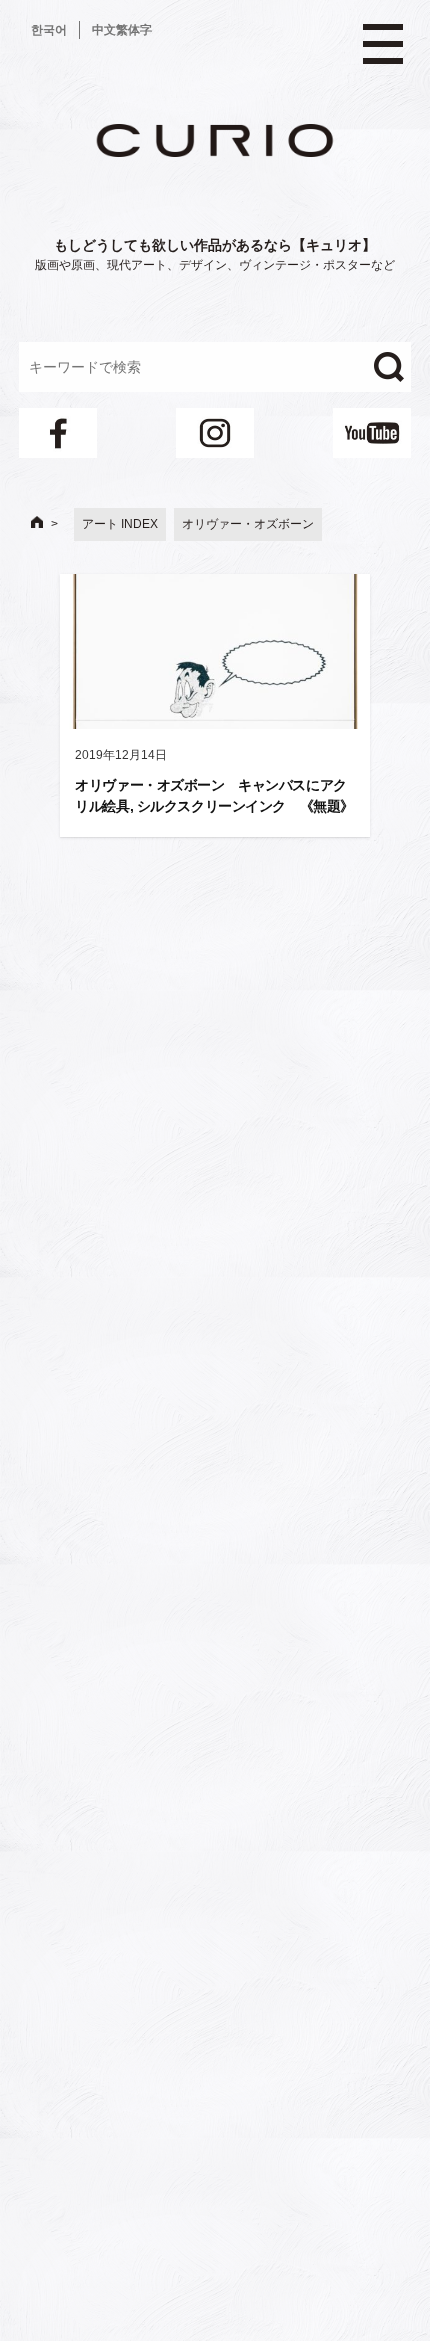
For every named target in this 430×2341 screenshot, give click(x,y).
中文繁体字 (122, 30)
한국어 (49, 30)
